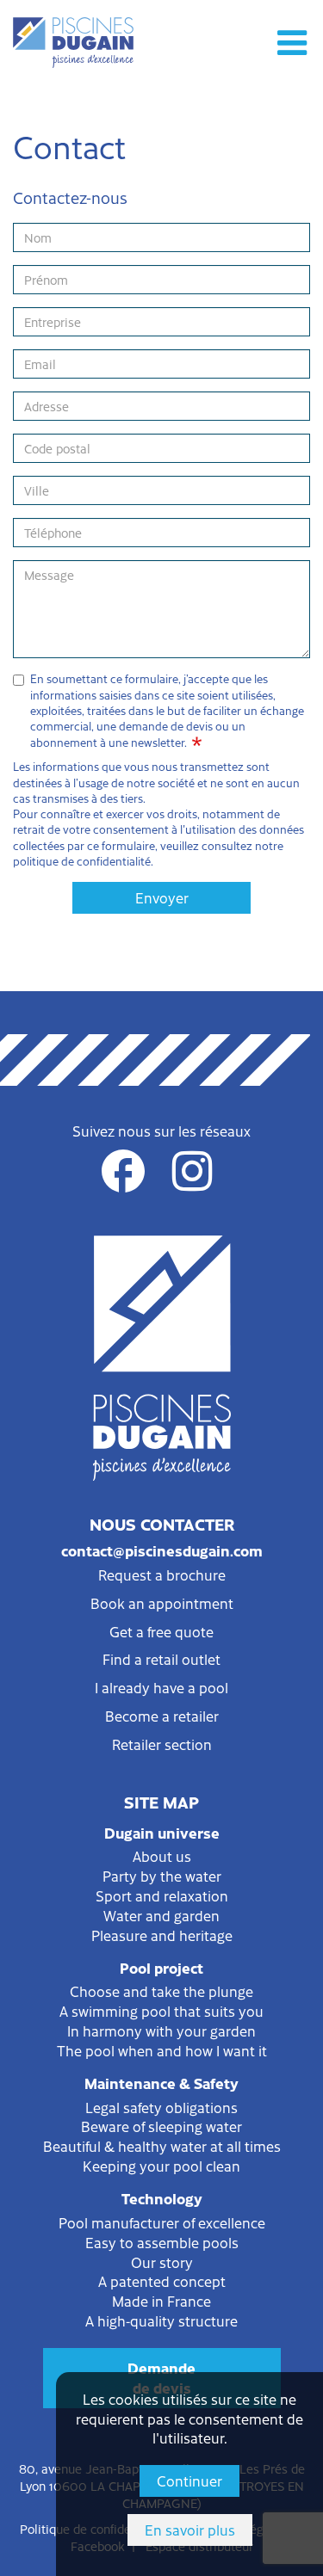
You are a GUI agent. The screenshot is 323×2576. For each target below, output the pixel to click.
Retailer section (162, 1744)
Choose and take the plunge (161, 1991)
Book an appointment (162, 1603)
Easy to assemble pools (162, 2242)
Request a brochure (162, 1575)
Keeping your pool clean (161, 2166)
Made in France (161, 2301)
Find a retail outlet (161, 1659)
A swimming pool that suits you (161, 2011)
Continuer (189, 2480)
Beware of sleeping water (161, 2126)
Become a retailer (162, 1716)
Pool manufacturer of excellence (162, 2222)
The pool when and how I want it (162, 2050)
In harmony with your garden (161, 2031)
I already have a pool (161, 1687)
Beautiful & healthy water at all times (162, 2146)
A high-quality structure (161, 2320)
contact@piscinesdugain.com (162, 1550)
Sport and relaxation (162, 1895)
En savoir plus (190, 2530)
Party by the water (162, 1876)
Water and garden (161, 1915)
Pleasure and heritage (162, 1935)
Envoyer (162, 897)
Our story (162, 2262)
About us (162, 1856)
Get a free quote (161, 1631)
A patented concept (162, 2281)
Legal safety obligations (161, 2107)
